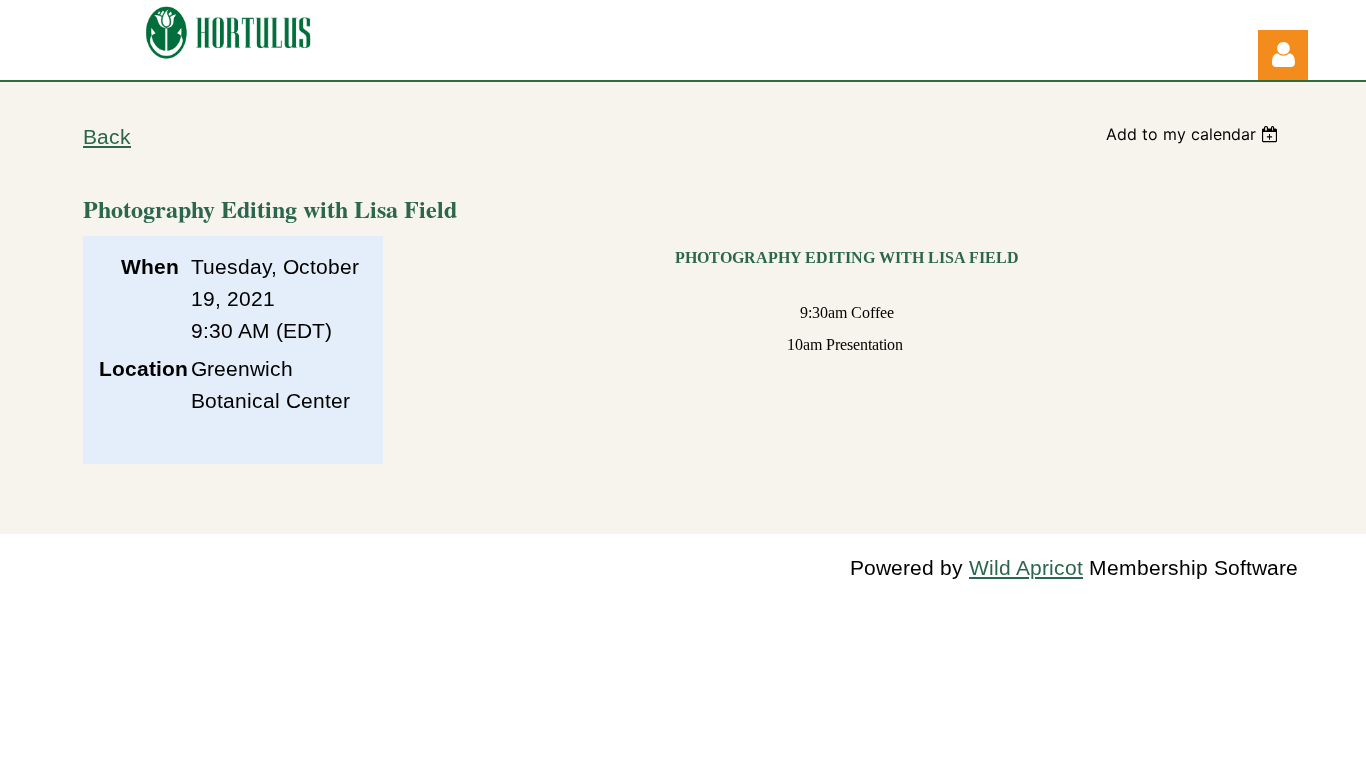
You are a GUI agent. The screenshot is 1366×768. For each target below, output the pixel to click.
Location (139, 369)
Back (107, 137)
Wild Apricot (1026, 568)
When (150, 267)
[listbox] (1194, 134)
